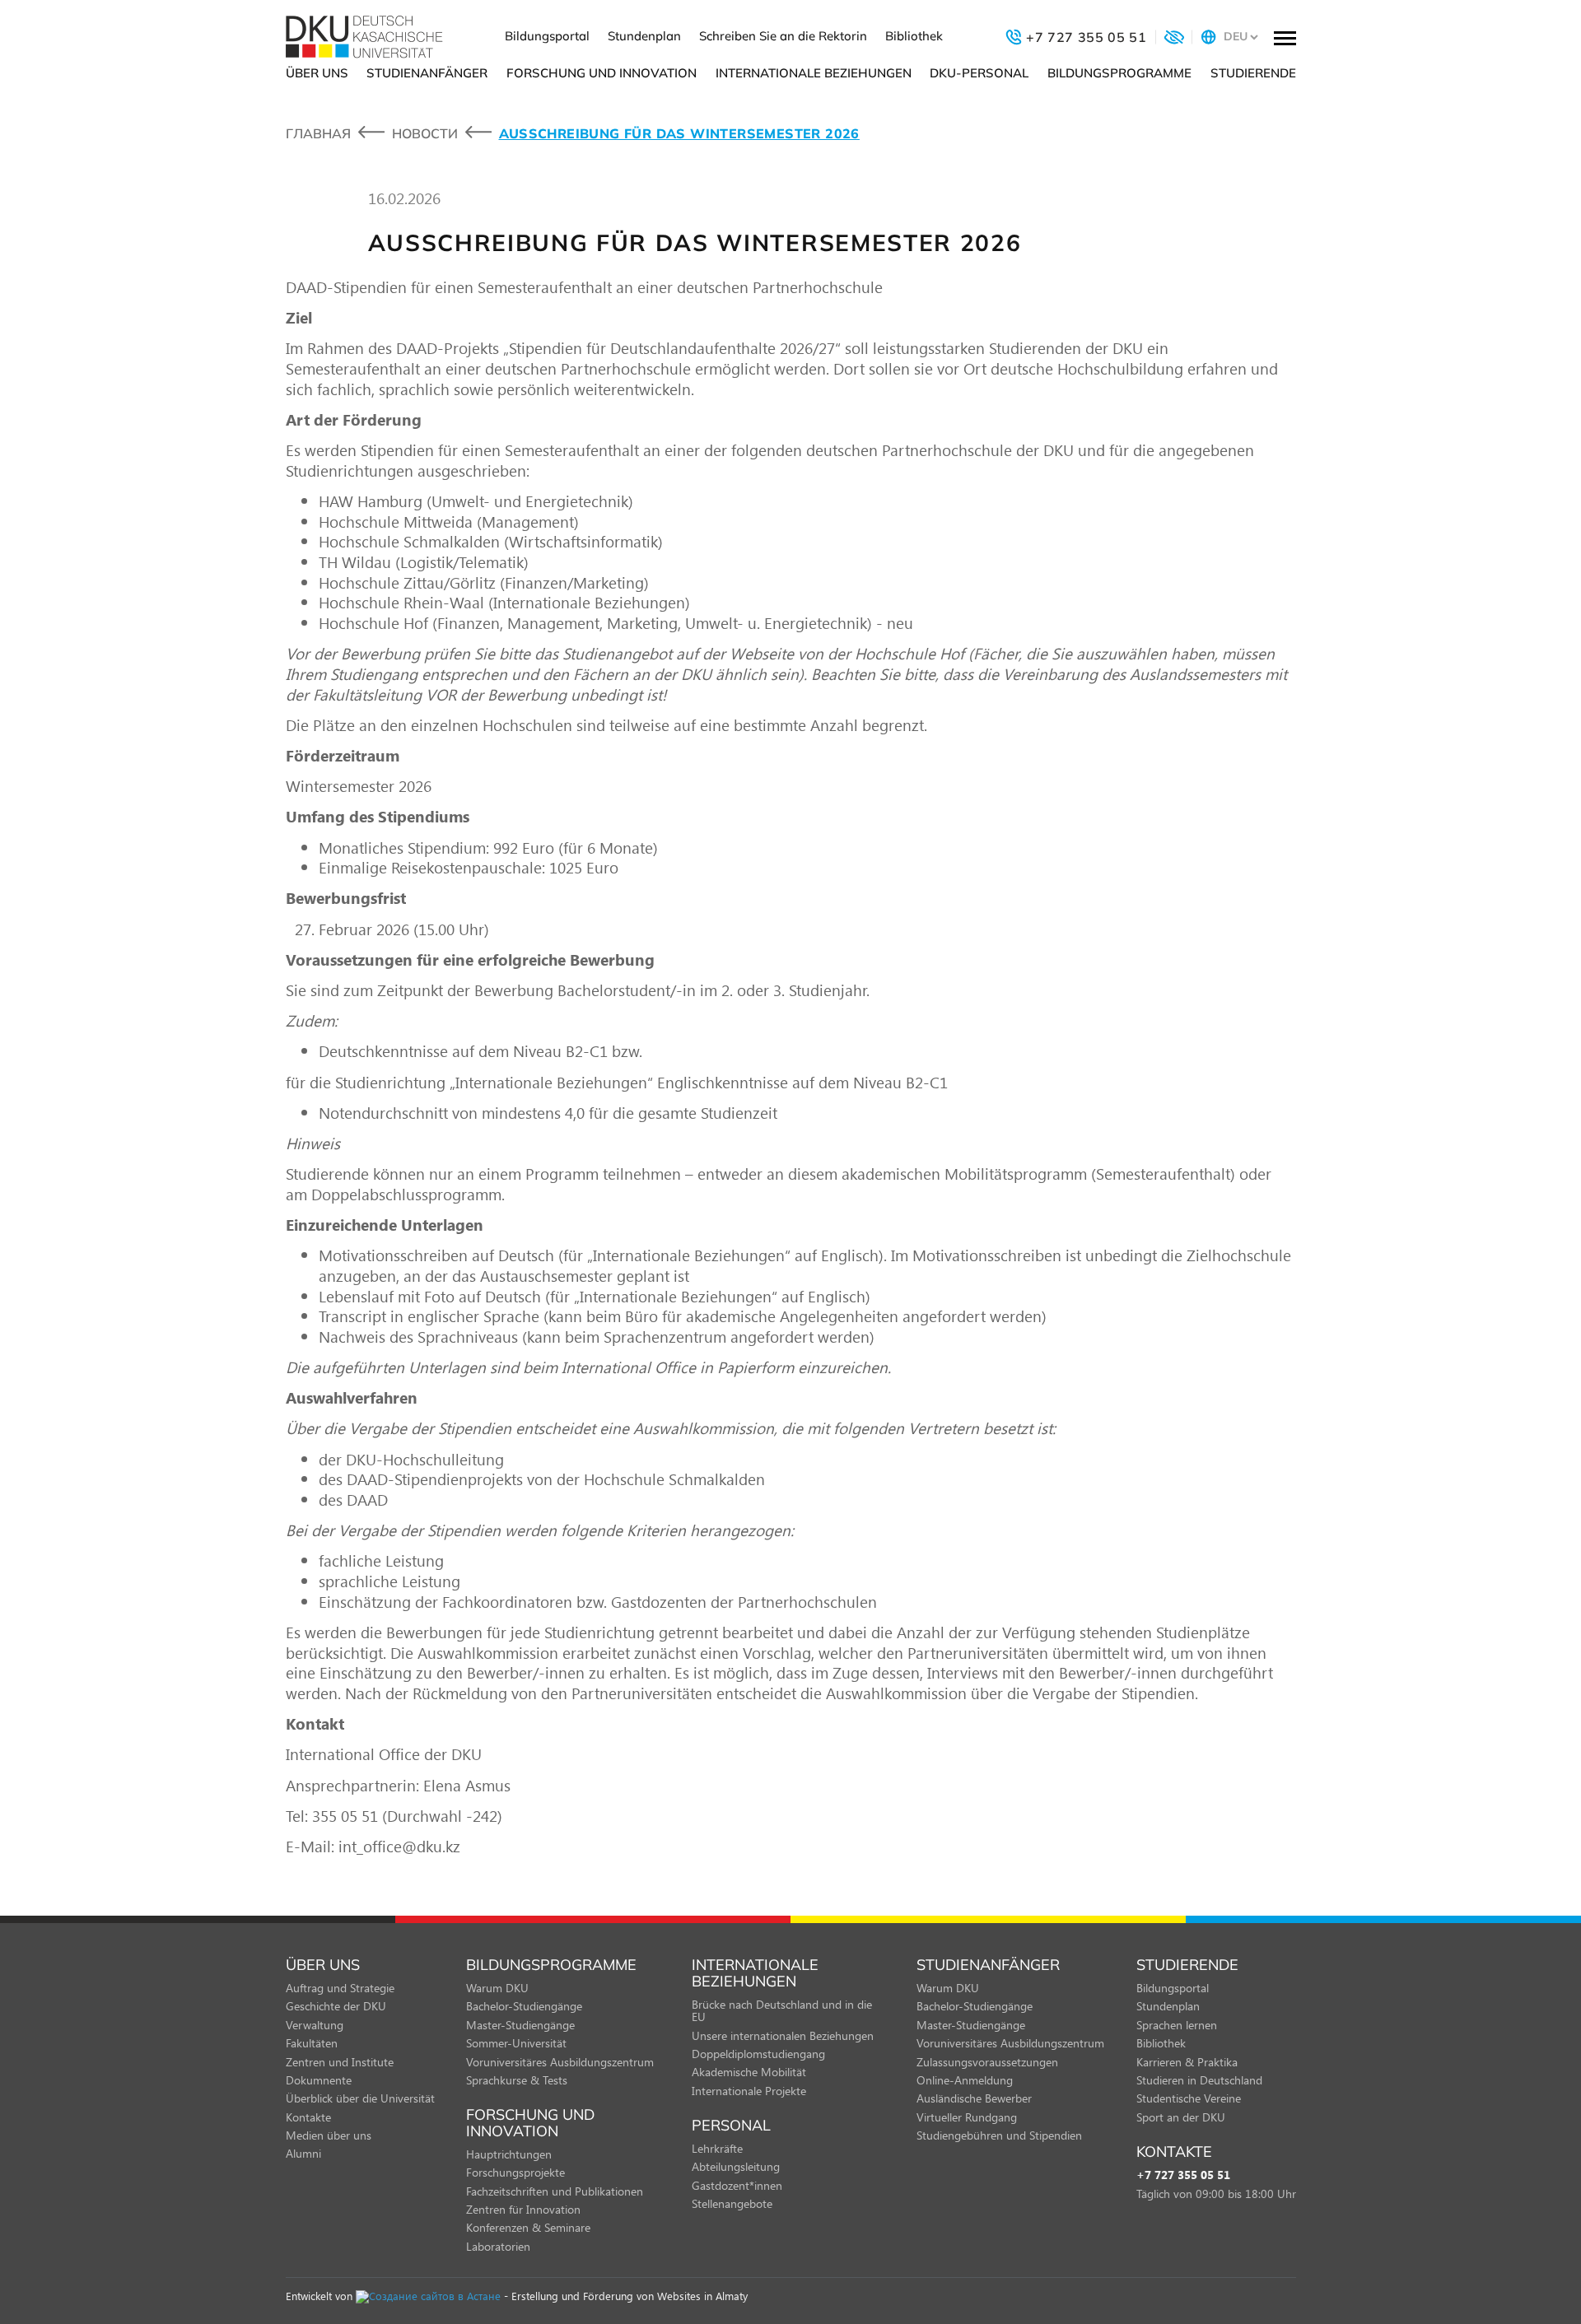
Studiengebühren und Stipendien (999, 2135)
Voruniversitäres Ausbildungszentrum (560, 2062)
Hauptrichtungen (509, 2154)
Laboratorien (498, 2246)
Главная (318, 133)
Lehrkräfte (717, 2148)
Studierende (1253, 73)
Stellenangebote (732, 2203)
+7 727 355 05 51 (1183, 2175)
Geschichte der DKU (336, 2006)
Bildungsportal (547, 36)
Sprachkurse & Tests (517, 2080)
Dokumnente (319, 2080)
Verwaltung (315, 2025)
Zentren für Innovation (523, 2209)
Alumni (303, 2153)
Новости (425, 133)
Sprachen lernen (1177, 2025)
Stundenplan (644, 36)
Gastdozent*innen (737, 2185)
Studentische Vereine (1189, 2098)
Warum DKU (497, 1988)
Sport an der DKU (1181, 2117)
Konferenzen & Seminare (528, 2227)
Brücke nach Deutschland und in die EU (782, 2010)
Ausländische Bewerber (974, 2098)
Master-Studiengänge (520, 2025)
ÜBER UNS (317, 73)
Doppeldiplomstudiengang (758, 2054)
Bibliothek (914, 36)
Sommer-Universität (516, 2043)
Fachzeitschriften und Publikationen (555, 2191)
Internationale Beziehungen (814, 73)
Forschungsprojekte (515, 2172)
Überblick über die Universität (360, 2098)
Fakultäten (312, 2043)
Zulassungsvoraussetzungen (987, 2062)
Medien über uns (329, 2135)
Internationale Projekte (749, 2091)
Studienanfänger (427, 73)
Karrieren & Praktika (1187, 2062)
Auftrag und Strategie (340, 1988)
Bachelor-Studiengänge (524, 2006)
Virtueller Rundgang (967, 2117)
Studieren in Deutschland (1199, 2080)
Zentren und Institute (340, 2062)
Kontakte (308, 2117)
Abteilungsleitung (736, 2166)
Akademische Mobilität (749, 2072)
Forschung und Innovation (602, 73)
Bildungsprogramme (1119, 73)
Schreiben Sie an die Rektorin (783, 36)
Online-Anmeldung (965, 2080)
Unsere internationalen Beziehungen (783, 2035)
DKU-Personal (979, 73)
